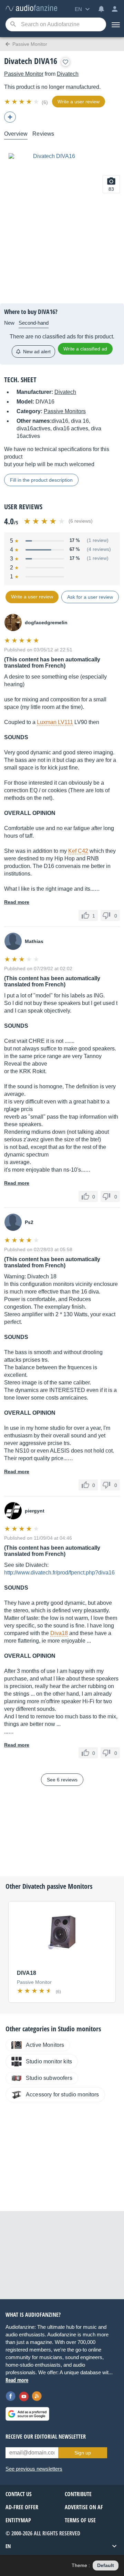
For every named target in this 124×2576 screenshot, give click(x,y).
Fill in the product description (41, 480)
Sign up (83, 2453)
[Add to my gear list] (65, 62)
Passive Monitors (65, 411)
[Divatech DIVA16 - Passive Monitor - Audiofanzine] (31, 8)
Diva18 (59, 1633)
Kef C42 (78, 851)
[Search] (13, 25)
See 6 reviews (62, 1780)
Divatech (68, 74)
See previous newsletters (34, 2469)
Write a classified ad (85, 349)
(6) (45, 102)
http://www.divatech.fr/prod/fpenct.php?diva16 (59, 1573)
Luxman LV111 (55, 722)
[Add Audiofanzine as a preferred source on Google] (27, 2414)
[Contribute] (10, 117)
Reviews (43, 134)
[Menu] (115, 24)
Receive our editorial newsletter (46, 2437)
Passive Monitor (24, 74)
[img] (22, 102)
